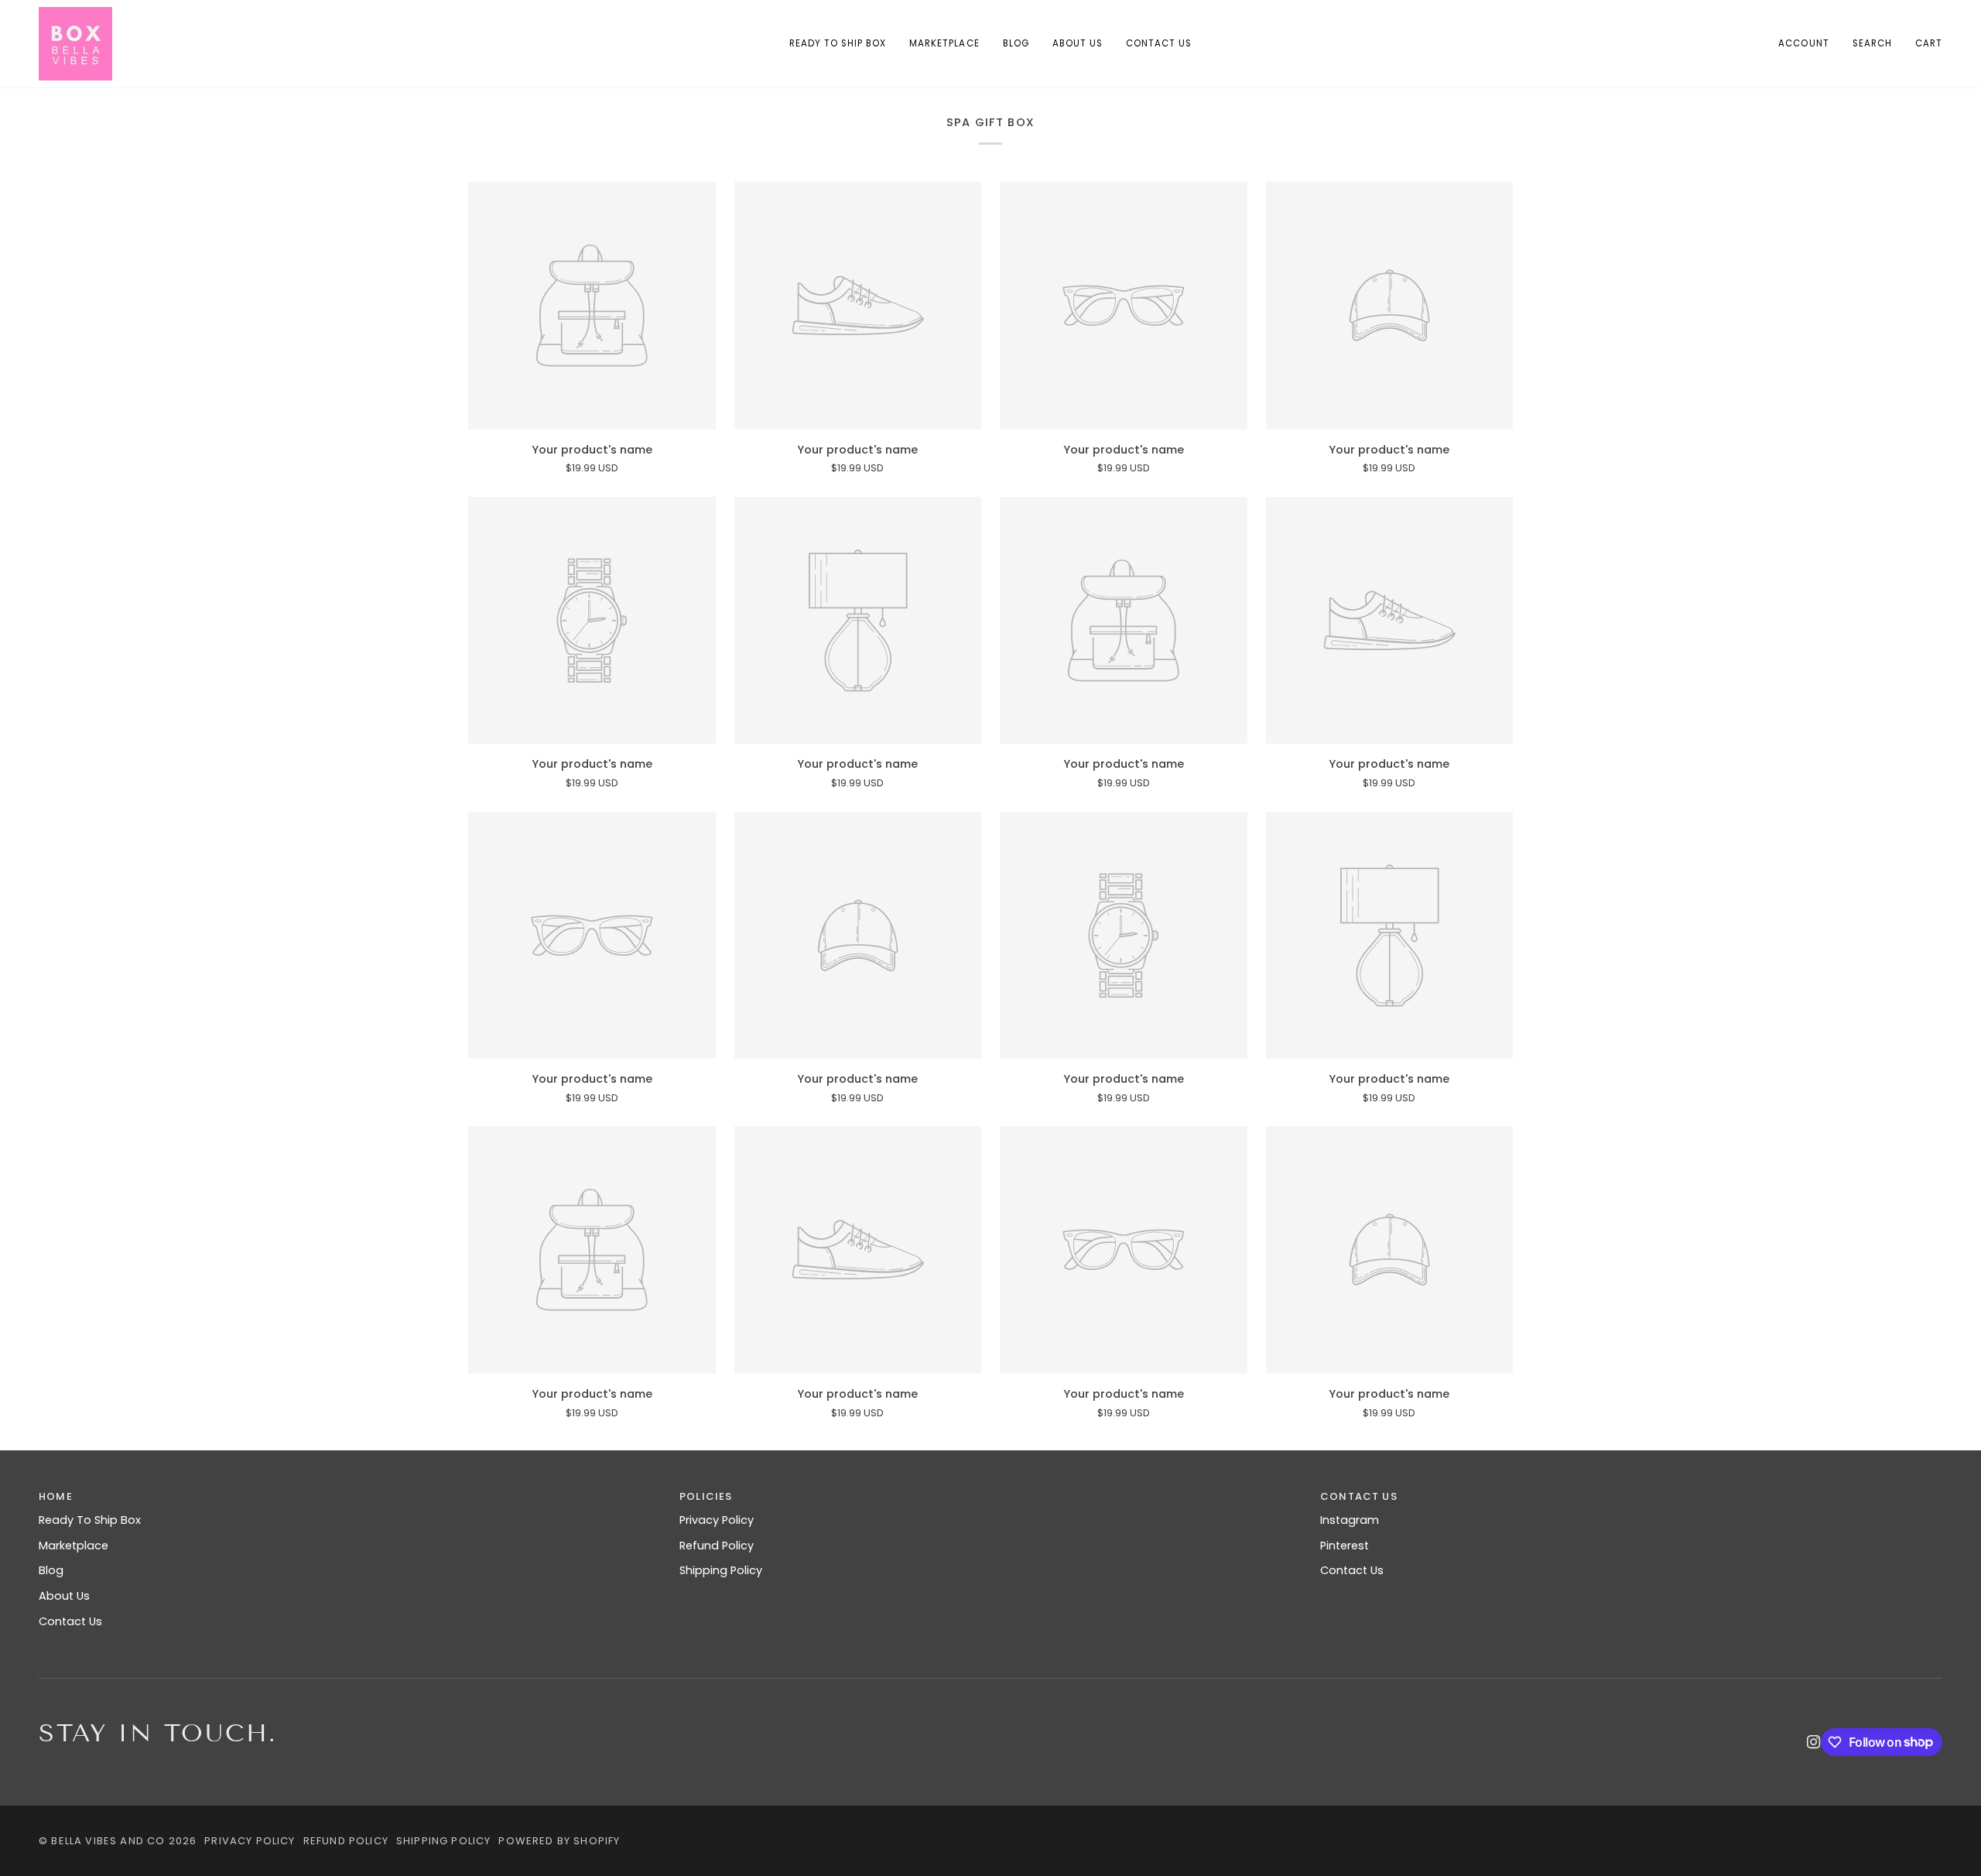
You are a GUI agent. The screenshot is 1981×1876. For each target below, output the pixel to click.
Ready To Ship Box (90, 1520)
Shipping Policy (721, 1570)
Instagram (1350, 1520)
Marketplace (74, 1546)
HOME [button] (56, 1496)
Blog (51, 1570)
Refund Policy (717, 1546)
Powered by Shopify (559, 1841)
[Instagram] (1814, 1742)
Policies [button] (706, 1496)
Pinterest (1345, 1546)
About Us (64, 1596)
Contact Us (70, 1621)
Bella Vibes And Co (108, 1841)
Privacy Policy (717, 1520)
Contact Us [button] (1359, 1496)
